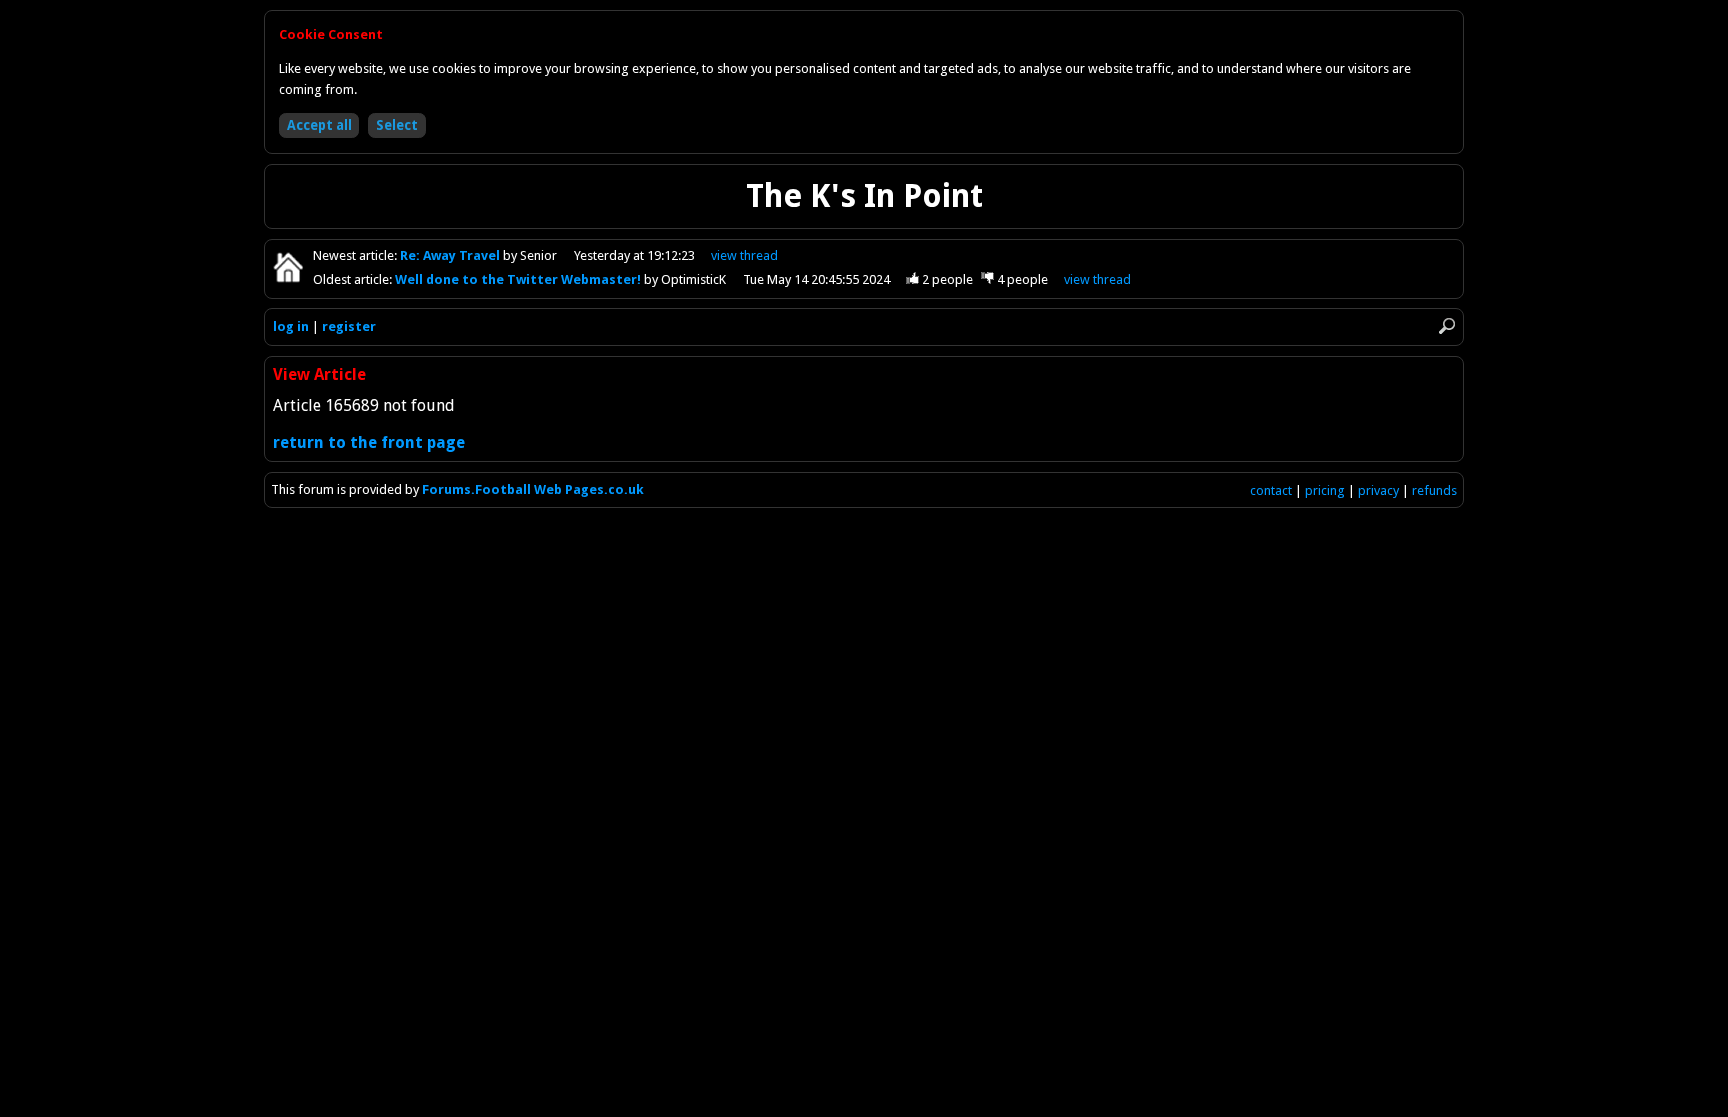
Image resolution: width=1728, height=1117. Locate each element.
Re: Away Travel (451, 255)
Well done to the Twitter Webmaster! (519, 279)
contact (1271, 490)
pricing (1325, 490)
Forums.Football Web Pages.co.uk (533, 489)
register (349, 326)
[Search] (1447, 326)
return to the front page (369, 442)
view (744, 255)
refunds (1434, 490)
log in (291, 326)
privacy (1378, 490)
